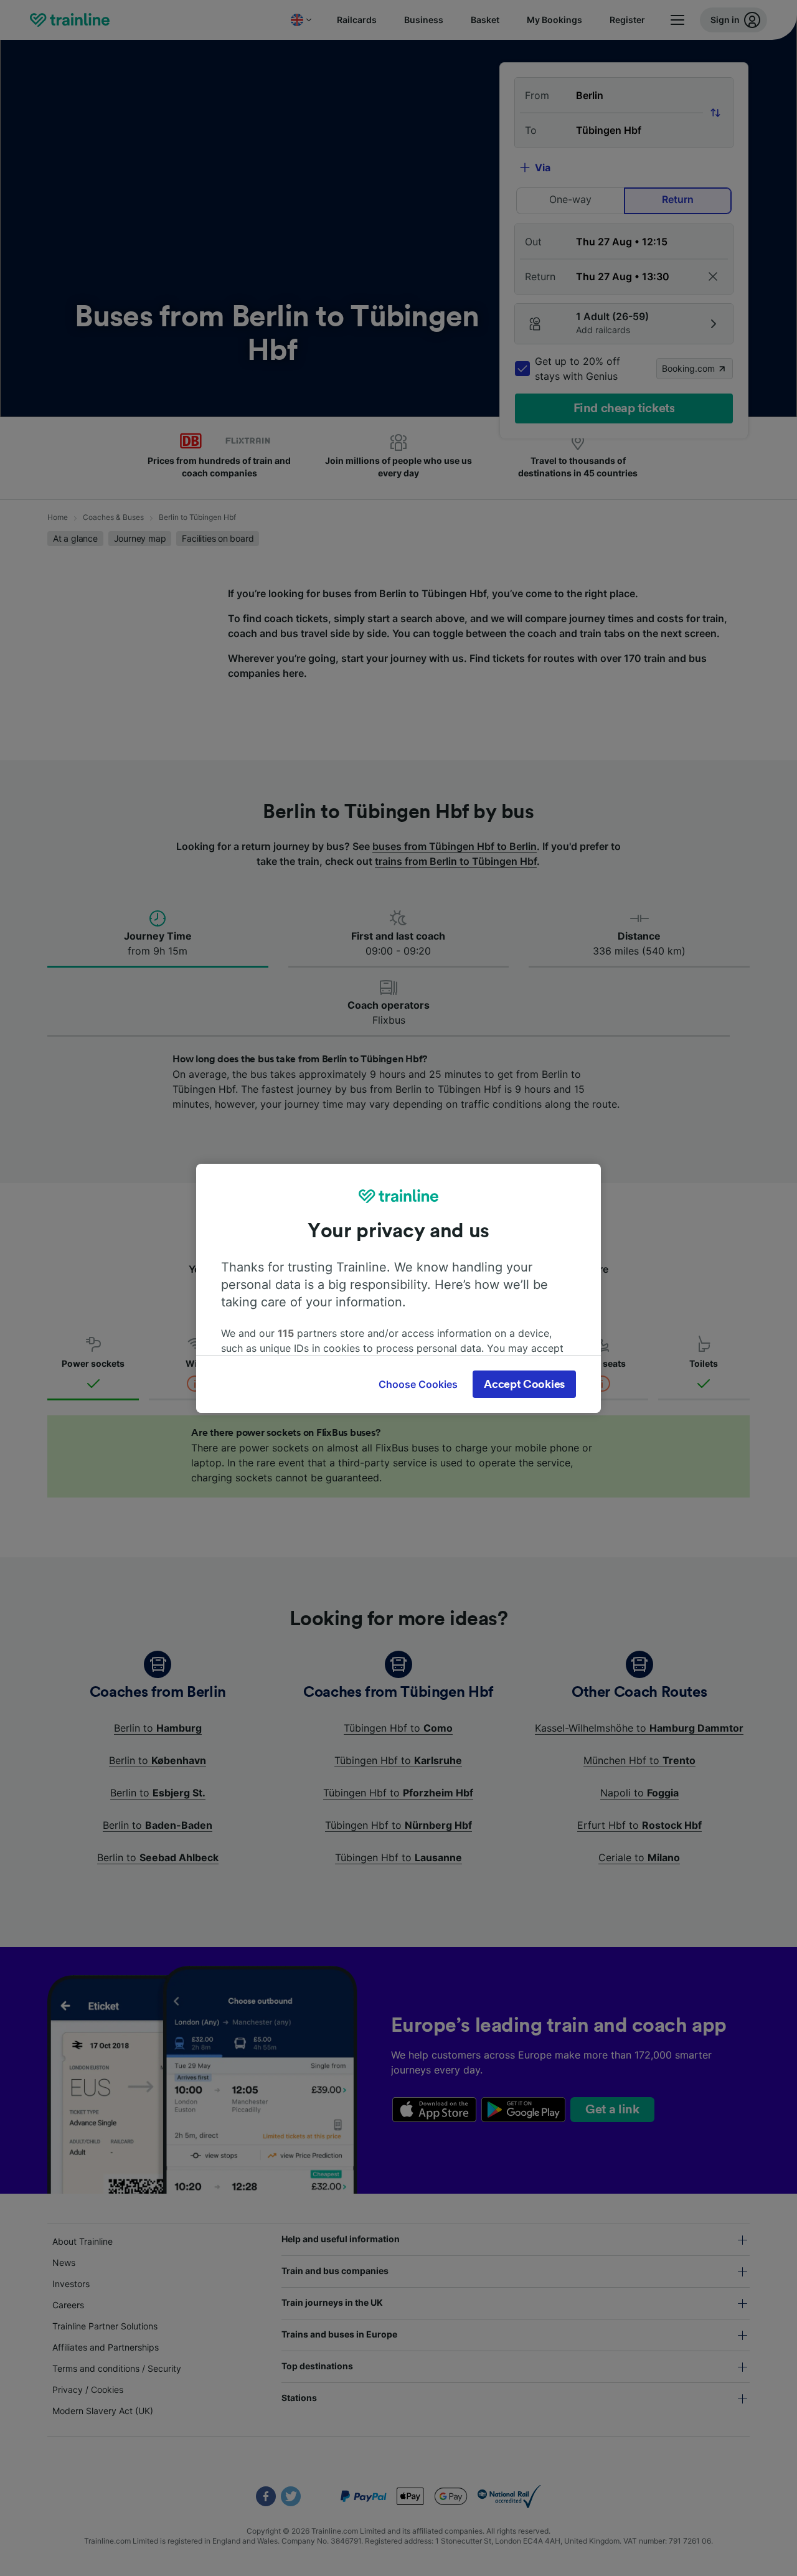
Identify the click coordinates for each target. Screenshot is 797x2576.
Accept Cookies (524, 1384)
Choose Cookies (418, 1384)
